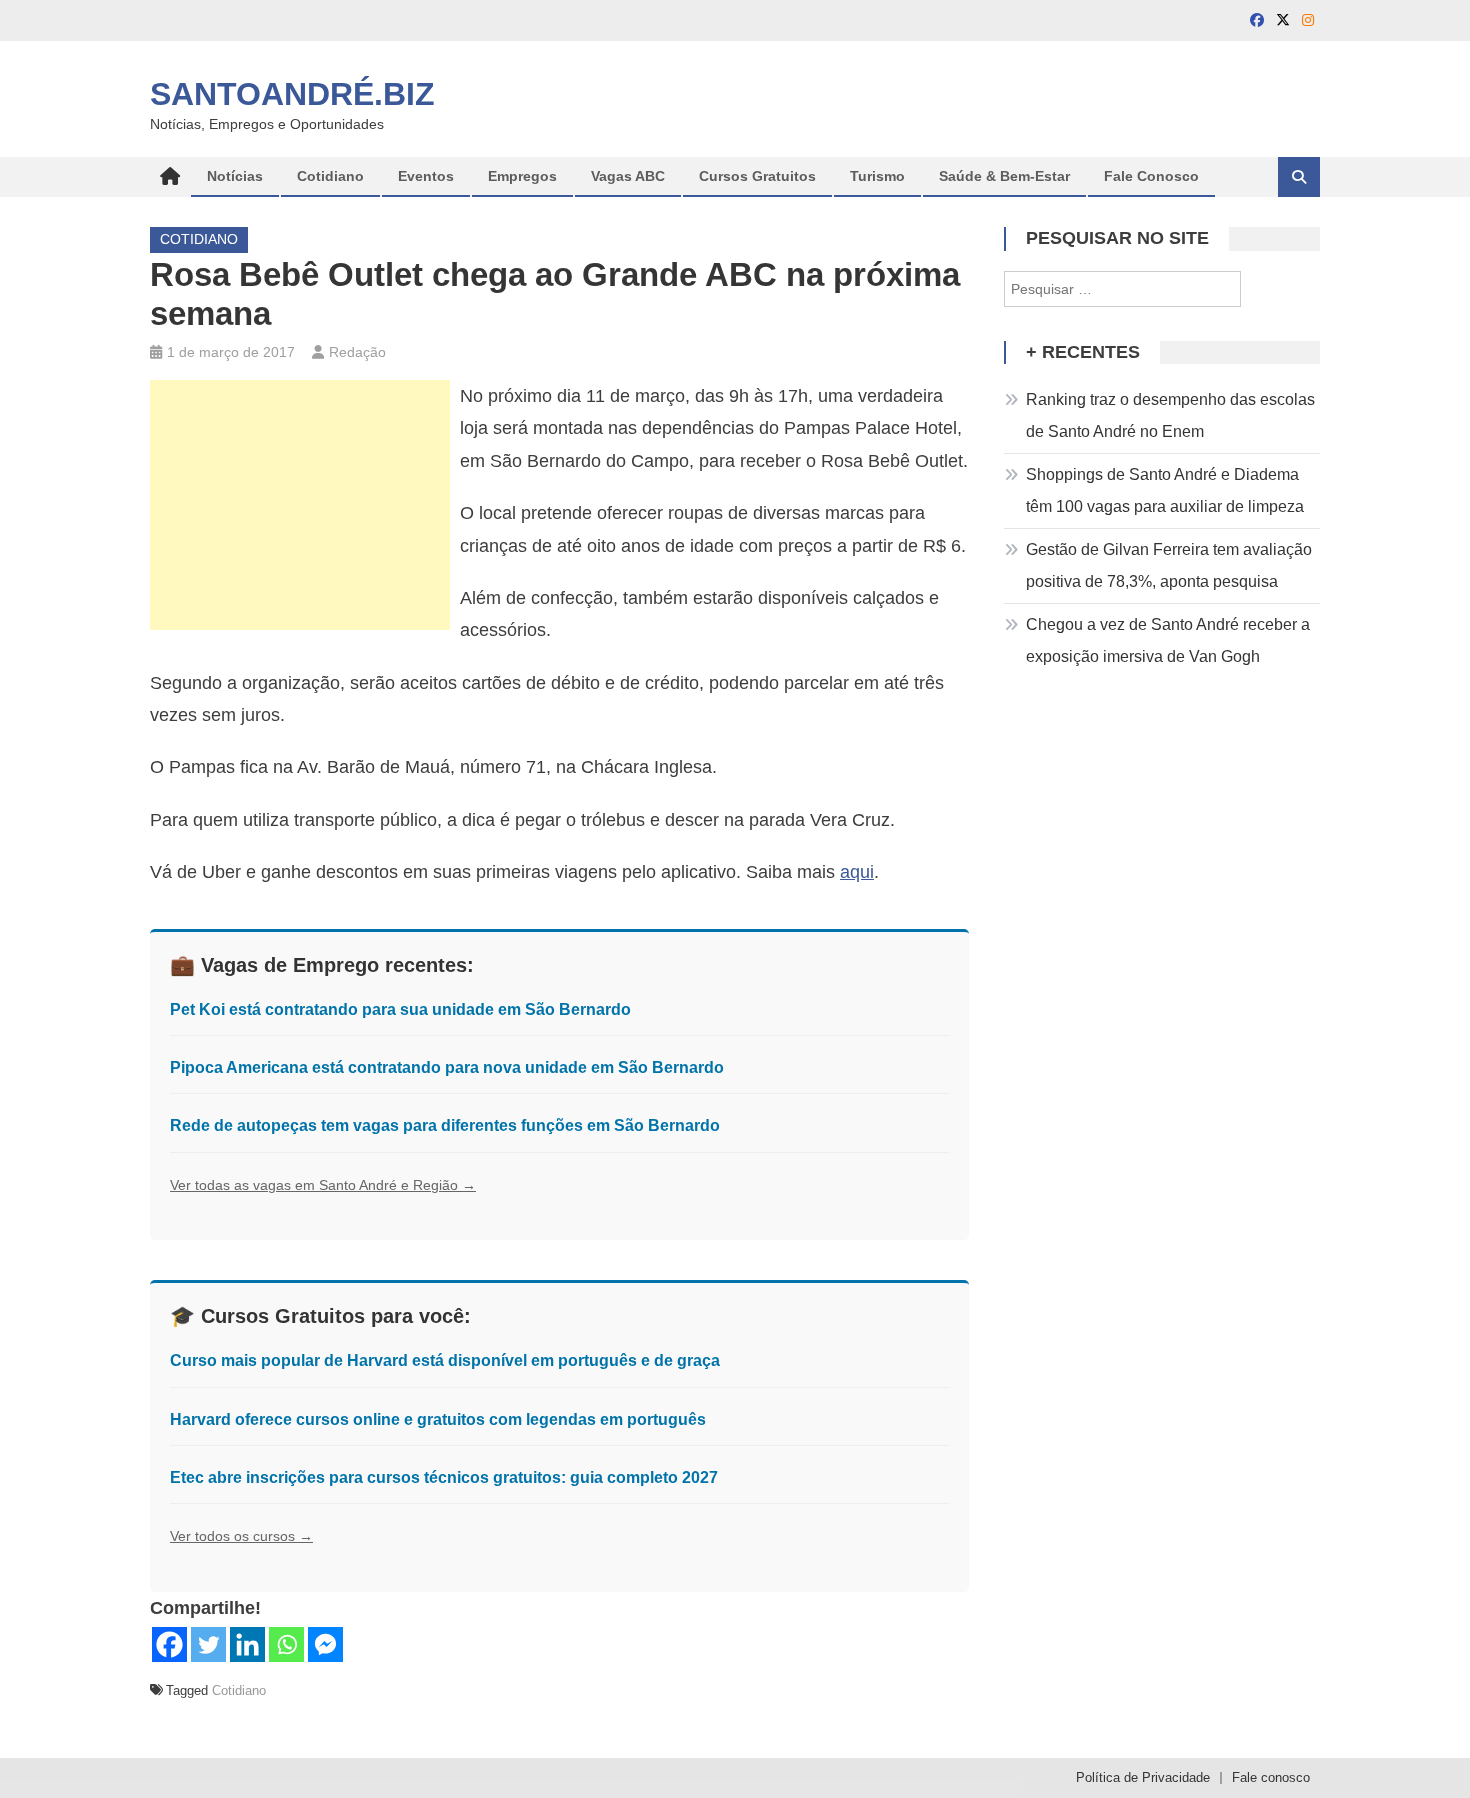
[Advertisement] (300, 505)
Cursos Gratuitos (757, 176)
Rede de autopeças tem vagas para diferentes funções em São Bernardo (445, 1125)
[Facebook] (169, 1644)
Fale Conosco (1151, 176)
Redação (357, 352)
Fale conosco (1271, 1777)
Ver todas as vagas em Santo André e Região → (323, 1185)
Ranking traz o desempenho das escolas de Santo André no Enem (1170, 415)
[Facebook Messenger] (325, 1644)
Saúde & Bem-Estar (1004, 176)
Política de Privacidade (1143, 1777)
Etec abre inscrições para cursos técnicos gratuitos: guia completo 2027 (444, 1477)
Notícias (235, 176)
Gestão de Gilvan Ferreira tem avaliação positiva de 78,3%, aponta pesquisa (1169, 565)
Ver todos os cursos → (241, 1536)
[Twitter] (208, 1644)
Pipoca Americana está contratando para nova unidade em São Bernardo (447, 1067)
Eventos (426, 176)
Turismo (877, 176)
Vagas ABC (628, 176)
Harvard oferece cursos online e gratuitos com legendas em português (438, 1419)
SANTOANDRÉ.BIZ (292, 94)
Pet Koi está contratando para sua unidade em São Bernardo (400, 1009)
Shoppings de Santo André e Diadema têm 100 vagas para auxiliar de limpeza (1165, 490)
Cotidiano (330, 176)
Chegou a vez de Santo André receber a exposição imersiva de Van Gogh (1168, 640)
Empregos (522, 176)
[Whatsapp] (286, 1644)
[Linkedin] (247, 1644)
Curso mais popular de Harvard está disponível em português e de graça (445, 1360)
